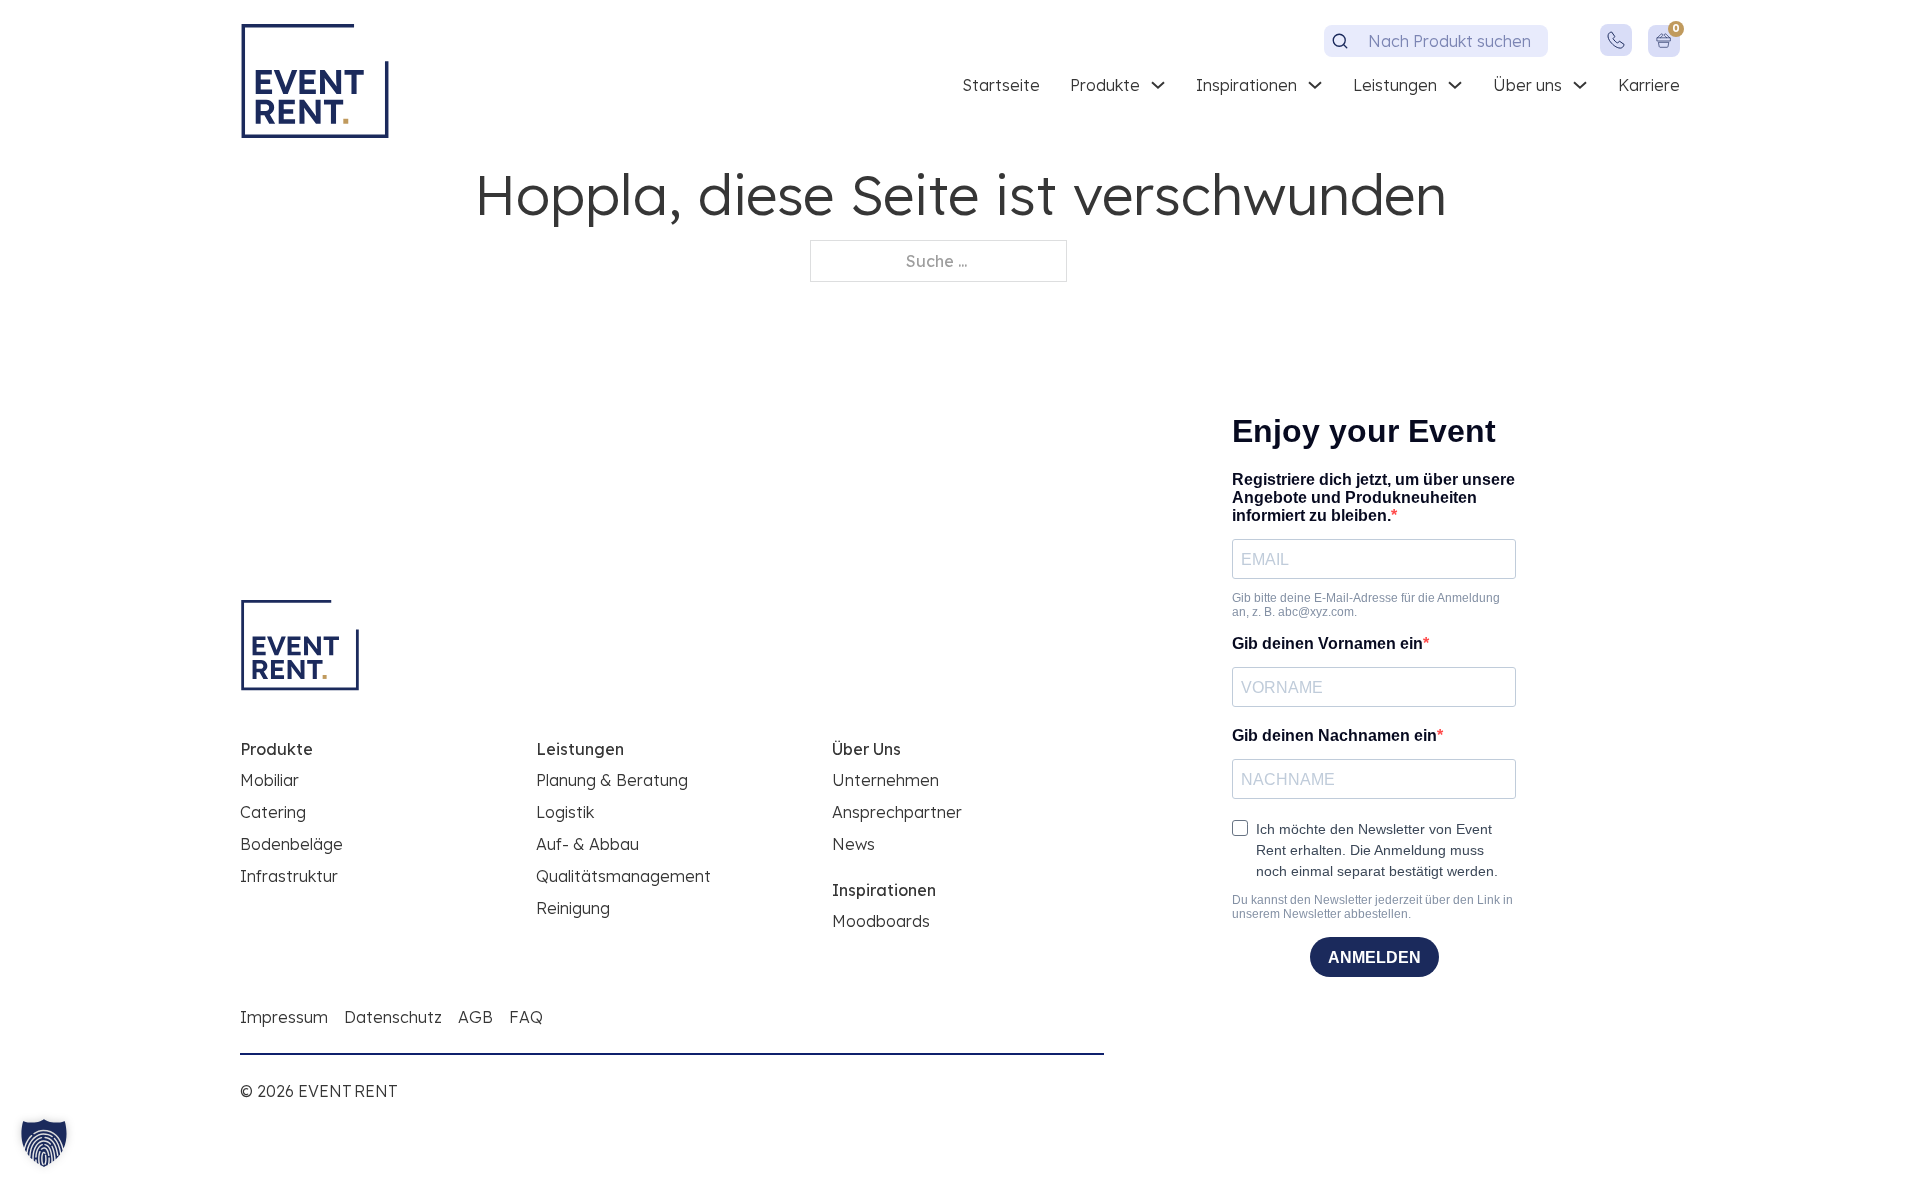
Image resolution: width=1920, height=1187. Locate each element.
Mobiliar (269, 780)
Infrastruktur (289, 876)
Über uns (1527, 85)
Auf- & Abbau (587, 844)
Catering (273, 812)
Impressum (284, 1017)
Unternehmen (885, 780)
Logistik (565, 812)
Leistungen (1395, 85)
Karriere (1649, 85)
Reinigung (573, 908)
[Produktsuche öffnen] (1340, 41)
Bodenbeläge (291, 844)
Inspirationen (1246, 85)
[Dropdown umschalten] (1158, 85)
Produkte (1105, 85)
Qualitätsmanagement (623, 876)
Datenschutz (393, 1017)
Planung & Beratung (612, 780)
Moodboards (881, 921)
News (853, 844)
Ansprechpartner (897, 812)
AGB (475, 1017)
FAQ (526, 1017)
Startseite (1001, 85)
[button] (44, 1143)
